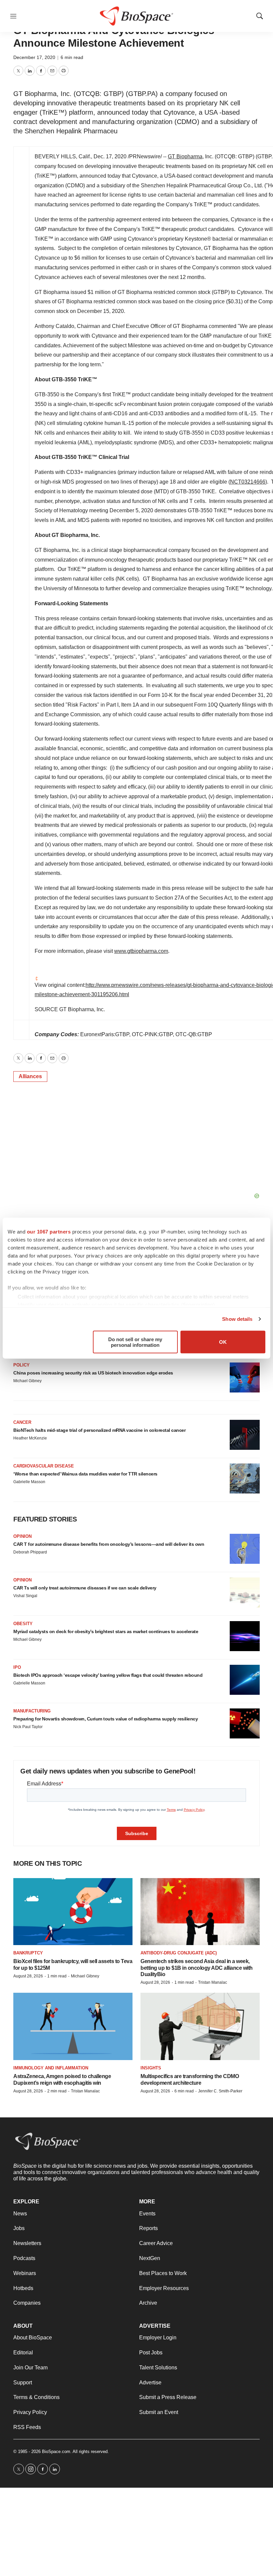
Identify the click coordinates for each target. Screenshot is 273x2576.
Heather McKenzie (30, 1438)
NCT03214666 (248, 482)
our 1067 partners (49, 1231)
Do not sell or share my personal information (135, 1342)
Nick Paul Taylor (28, 1727)
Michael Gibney (27, 1381)
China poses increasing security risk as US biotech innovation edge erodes (93, 1373)
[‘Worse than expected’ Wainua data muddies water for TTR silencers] (245, 1478)
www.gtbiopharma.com (141, 951)
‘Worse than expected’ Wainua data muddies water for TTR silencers (85, 1474)
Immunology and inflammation (51, 2068)
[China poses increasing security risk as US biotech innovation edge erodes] (245, 1377)
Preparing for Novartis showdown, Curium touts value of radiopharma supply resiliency (106, 1719)
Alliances (30, 1076)
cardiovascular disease (44, 1466)
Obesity (23, 1624)
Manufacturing (32, 1711)
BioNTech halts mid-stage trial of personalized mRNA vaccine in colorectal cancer (99, 1430)
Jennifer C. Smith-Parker (220, 2091)
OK (223, 1342)
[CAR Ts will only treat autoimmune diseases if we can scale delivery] (245, 1592)
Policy (21, 1365)
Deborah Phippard (30, 1552)
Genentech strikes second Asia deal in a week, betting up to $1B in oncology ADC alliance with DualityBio (197, 1968)
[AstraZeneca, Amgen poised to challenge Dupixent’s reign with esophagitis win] (73, 2026)
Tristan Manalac (213, 1982)
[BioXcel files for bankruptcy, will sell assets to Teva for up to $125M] (73, 1912)
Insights (151, 2068)
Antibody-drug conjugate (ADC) (179, 1953)
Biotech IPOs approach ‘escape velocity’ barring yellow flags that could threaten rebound (108, 1675)
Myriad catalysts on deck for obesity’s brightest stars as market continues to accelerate (106, 1631)
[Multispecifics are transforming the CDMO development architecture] (200, 2026)
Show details (237, 1319)
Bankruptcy (28, 1953)
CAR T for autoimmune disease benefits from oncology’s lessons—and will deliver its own (109, 1544)
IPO (17, 1667)
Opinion (22, 1536)
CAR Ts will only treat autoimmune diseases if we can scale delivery (85, 1588)
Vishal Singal (25, 1596)
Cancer (22, 1422)
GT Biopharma (185, 156)
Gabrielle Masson (29, 1482)
